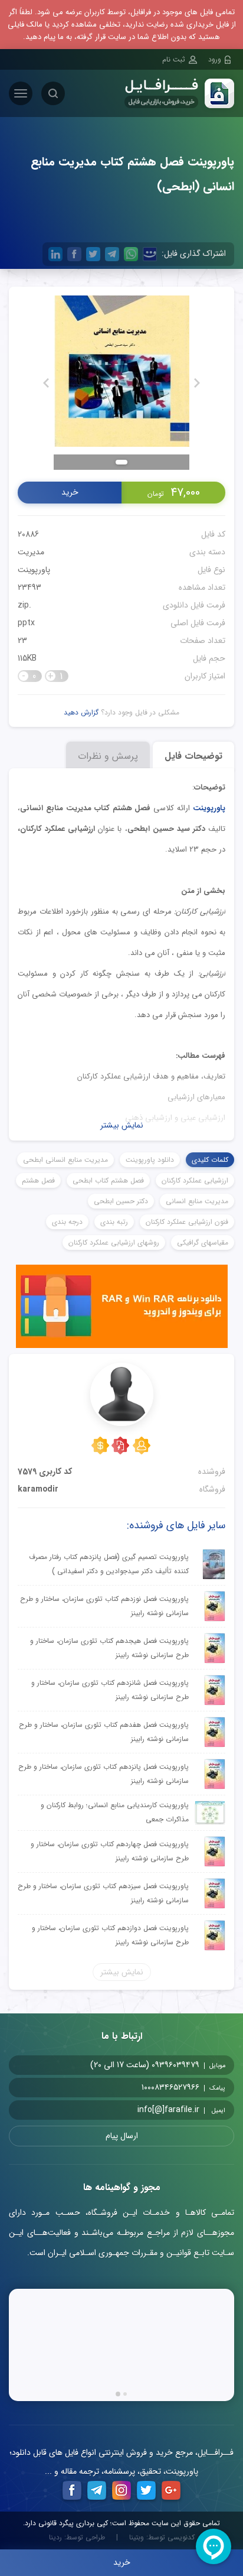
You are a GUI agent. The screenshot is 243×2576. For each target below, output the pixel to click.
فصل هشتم (38, 1180)
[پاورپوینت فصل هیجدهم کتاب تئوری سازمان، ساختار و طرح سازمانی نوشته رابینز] (215, 1648)
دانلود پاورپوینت (150, 1160)
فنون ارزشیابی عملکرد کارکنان (187, 1222)
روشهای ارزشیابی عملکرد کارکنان (114, 1242)
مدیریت (31, 552)
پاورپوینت (34, 570)
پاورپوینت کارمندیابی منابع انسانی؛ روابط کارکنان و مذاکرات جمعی (115, 1812)
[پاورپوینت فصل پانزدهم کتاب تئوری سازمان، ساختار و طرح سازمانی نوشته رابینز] (215, 1774)
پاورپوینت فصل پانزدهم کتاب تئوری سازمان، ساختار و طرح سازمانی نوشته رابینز (104, 1774)
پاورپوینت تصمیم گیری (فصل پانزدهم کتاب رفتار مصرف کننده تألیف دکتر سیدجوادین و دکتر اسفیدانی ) (109, 1564)
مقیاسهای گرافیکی (203, 1242)
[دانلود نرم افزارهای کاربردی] (122, 1309)
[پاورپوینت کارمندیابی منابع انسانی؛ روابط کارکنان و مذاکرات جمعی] (210, 1813)
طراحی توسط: (77, 2538)
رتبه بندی (114, 1222)
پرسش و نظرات (108, 756)
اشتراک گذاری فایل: (194, 254)
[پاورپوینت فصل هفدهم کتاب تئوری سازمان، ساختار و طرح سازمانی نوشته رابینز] (215, 1732)
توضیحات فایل (193, 756)
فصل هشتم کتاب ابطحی (108, 1180)
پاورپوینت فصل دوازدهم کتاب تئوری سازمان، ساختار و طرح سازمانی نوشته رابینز (110, 1935)
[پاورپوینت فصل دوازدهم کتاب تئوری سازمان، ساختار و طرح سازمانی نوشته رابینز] (215, 1935)
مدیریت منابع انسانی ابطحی (65, 1160)
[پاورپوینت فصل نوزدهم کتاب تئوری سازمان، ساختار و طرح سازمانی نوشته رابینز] (215, 1606)
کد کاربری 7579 (45, 1471)
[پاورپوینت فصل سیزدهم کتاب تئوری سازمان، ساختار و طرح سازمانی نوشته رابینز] (215, 1893)
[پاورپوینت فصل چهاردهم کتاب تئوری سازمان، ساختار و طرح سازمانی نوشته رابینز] (215, 1851)
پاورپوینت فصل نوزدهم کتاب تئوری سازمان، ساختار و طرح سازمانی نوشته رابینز (104, 1606)
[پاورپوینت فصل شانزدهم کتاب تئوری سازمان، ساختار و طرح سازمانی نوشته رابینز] (215, 1690)
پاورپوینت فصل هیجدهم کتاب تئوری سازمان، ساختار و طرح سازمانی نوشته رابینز (109, 1648)
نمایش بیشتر (122, 1125)
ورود (215, 59)
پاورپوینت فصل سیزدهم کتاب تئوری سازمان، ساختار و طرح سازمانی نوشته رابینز (103, 1893)
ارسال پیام (122, 2136)
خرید (70, 492)
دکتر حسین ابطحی (121, 1201)
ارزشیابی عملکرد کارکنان (195, 1180)
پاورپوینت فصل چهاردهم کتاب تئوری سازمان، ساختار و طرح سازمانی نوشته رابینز (110, 1851)
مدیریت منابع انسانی (197, 1201)
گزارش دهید (81, 712)
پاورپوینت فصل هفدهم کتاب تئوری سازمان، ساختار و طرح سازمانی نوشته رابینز (104, 1732)
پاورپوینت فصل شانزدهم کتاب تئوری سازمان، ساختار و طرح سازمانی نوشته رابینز (110, 1690)
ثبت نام (174, 59)
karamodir (38, 1489)
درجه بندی (67, 1222)
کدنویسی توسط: (162, 2538)
